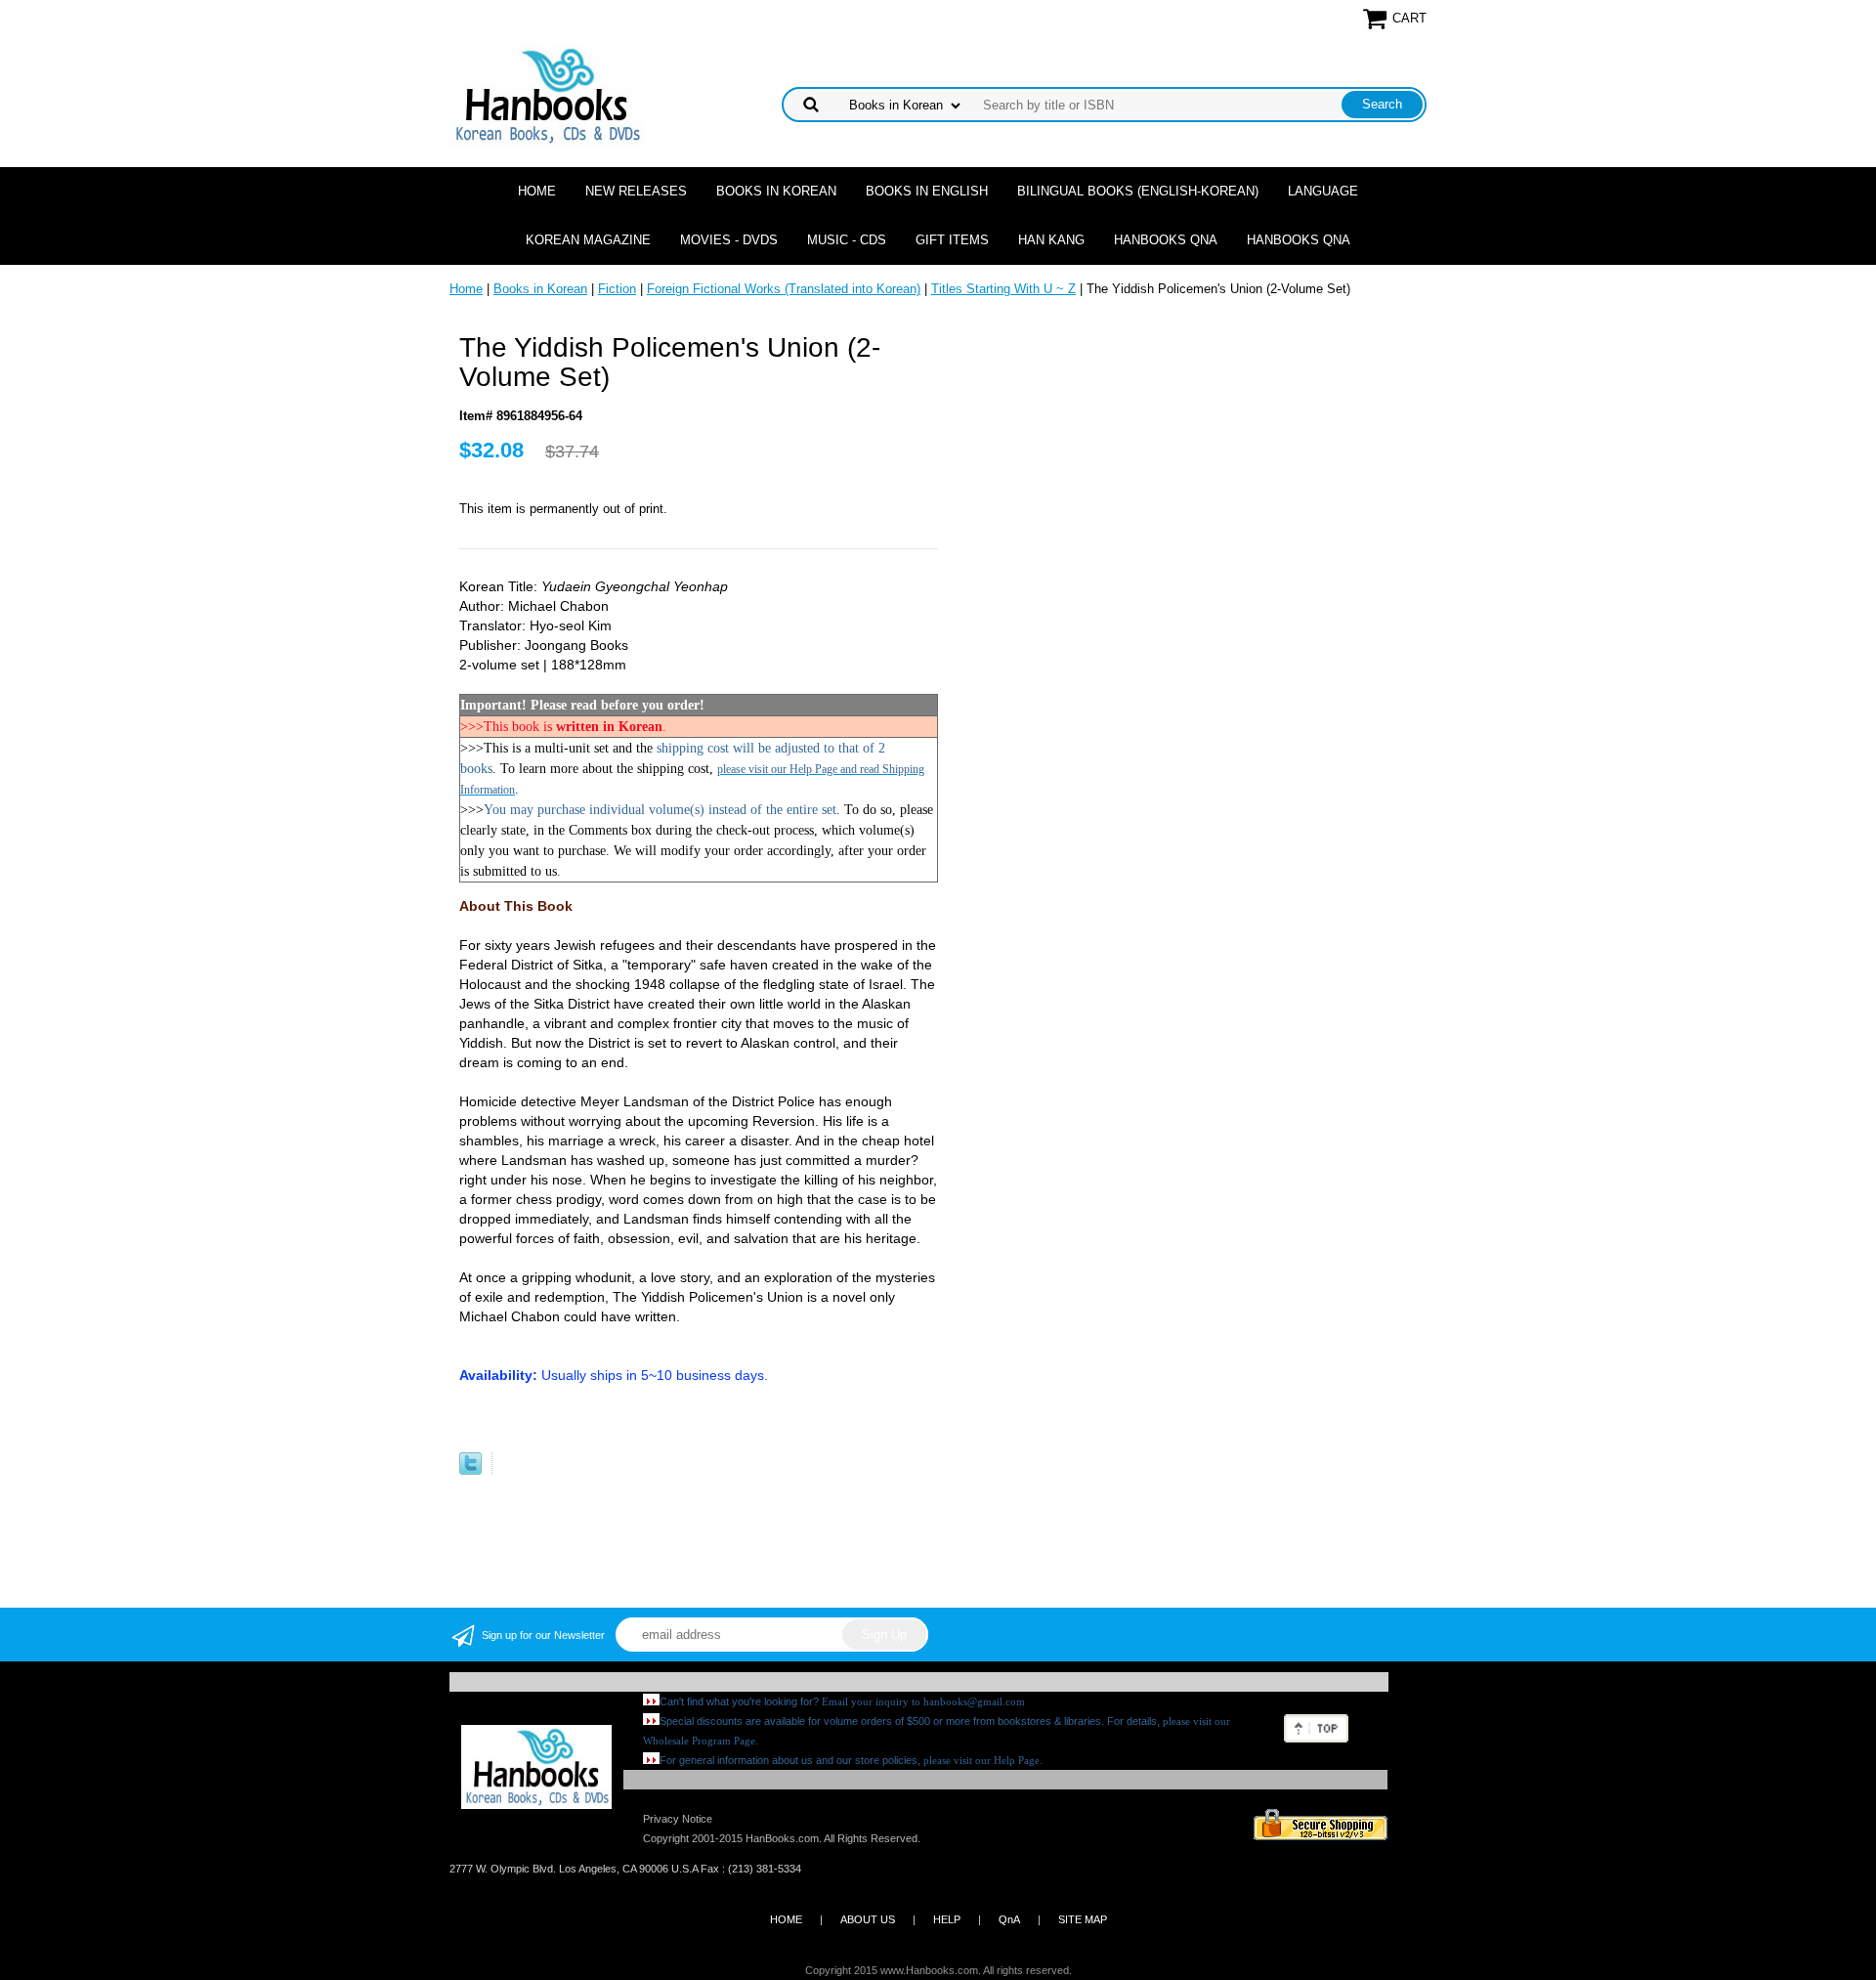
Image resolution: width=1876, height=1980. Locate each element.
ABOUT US (868, 1919)
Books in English (927, 191)
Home (537, 191)
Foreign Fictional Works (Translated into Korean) (784, 289)
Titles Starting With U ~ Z (1003, 289)
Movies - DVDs (729, 240)
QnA (1009, 1919)
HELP (947, 1919)
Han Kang (1051, 240)
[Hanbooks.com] (547, 94)
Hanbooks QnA (1166, 240)
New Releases (636, 191)
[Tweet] (470, 1470)
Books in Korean (776, 191)
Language (1323, 191)
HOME (786, 1919)
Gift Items (952, 240)
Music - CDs (847, 240)
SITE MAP (1083, 1919)
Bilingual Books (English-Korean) (1138, 191)
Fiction (617, 289)
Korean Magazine (588, 240)
